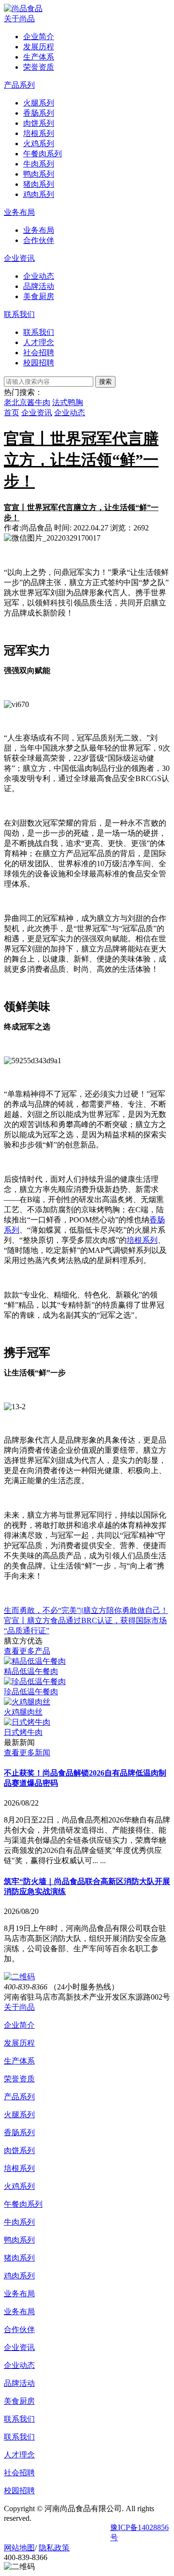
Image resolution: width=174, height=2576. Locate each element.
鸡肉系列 (19, 2276)
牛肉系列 (19, 2222)
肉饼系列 (19, 2150)
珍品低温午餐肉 (31, 1692)
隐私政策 (54, 2548)
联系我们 (19, 314)
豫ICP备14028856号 (139, 2532)
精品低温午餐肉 (31, 1671)
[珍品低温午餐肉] (35, 1681)
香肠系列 (19, 2132)
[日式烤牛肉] (27, 1722)
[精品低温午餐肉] (35, 1661)
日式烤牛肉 (23, 1732)
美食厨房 (19, 2401)
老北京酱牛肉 (27, 402)
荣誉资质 (19, 2079)
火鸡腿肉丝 (23, 1712)
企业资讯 (19, 258)
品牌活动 (19, 2383)
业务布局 (19, 212)
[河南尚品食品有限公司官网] (23, 8)
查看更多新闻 (27, 1753)
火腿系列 (19, 2115)
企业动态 (70, 413)
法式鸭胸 (68, 402)
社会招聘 (19, 2473)
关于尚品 (19, 19)
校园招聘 (19, 2491)
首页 (12, 413)
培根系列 (142, 1240)
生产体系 (19, 2061)
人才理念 (19, 2455)
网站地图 (19, 2548)
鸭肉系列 (19, 2240)
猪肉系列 (19, 2258)
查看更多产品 (27, 1651)
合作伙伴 (19, 2329)
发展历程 (19, 2043)
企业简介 (19, 2025)
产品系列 (19, 85)
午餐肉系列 (23, 2204)
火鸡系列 (19, 2186)
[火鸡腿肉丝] (27, 1702)
